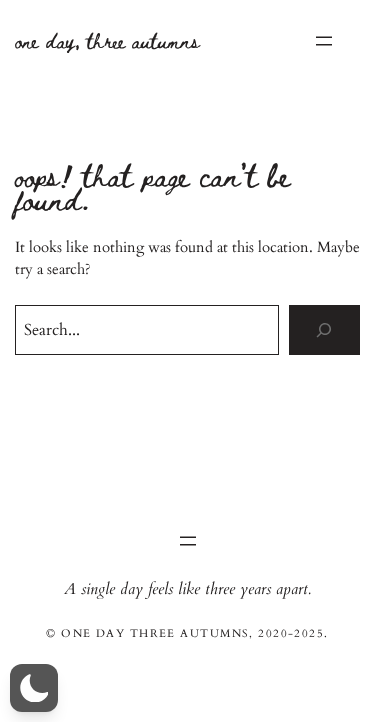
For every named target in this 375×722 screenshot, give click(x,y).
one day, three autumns (107, 40)
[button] (34, 688)
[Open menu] (324, 41)
